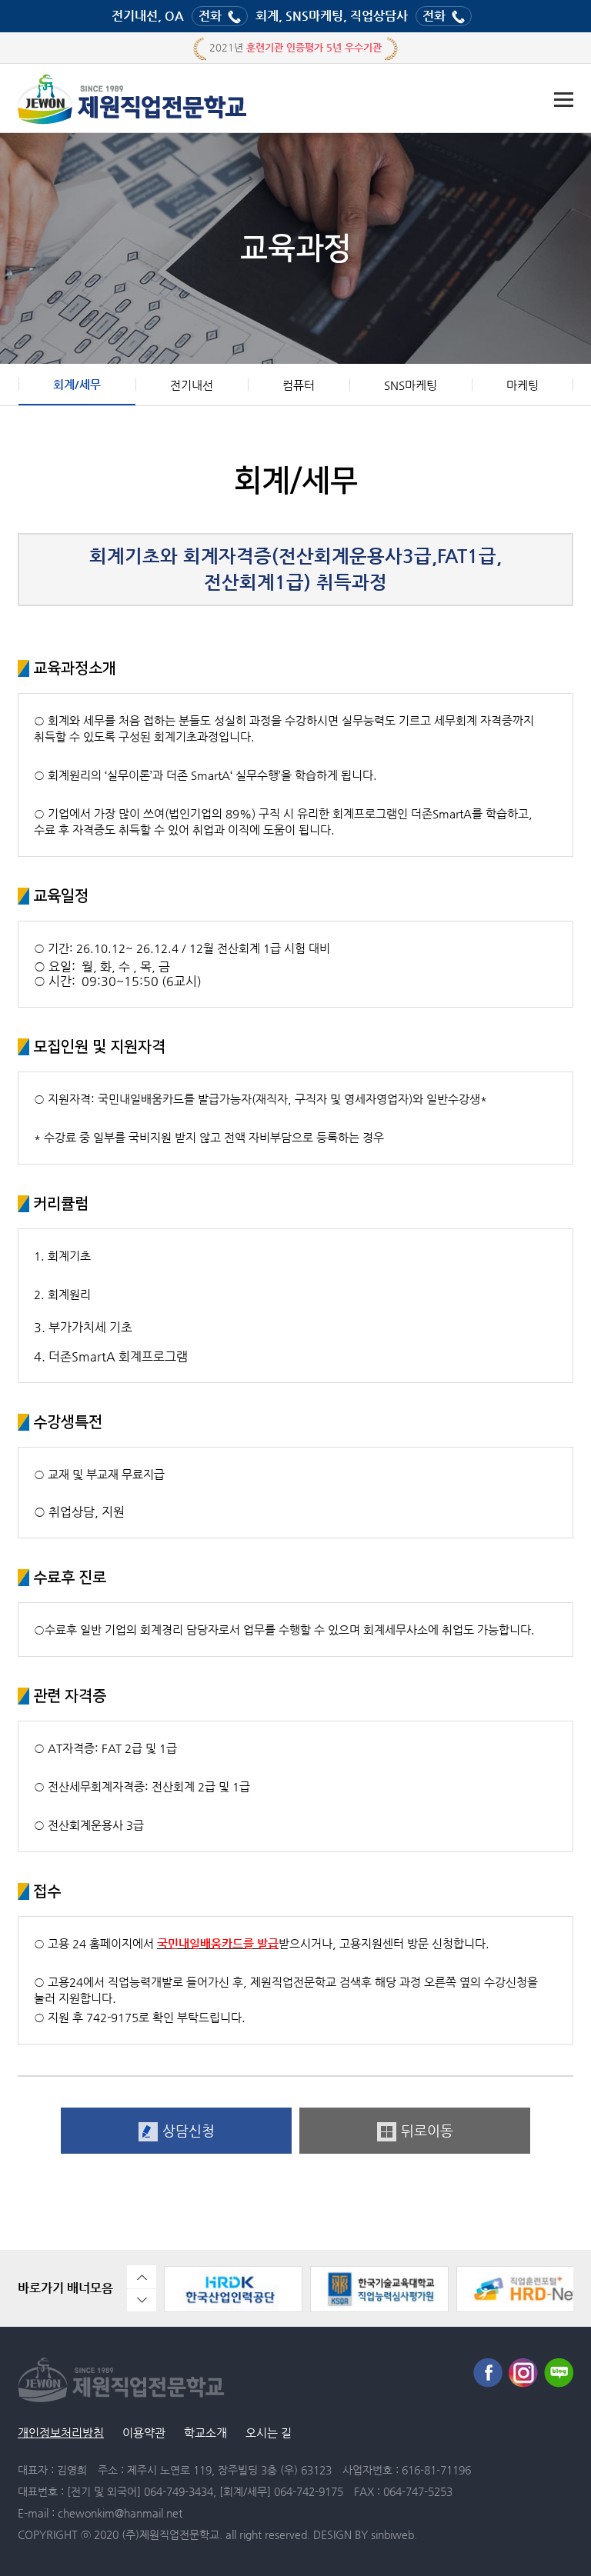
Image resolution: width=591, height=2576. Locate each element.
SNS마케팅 (411, 385)
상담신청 (189, 2130)
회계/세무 (77, 384)
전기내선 (192, 385)
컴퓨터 (299, 385)
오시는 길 (269, 2433)
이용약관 (144, 2433)
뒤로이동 (427, 2130)
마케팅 (523, 385)
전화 (210, 16)
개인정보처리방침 (61, 2433)
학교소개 (205, 2433)
